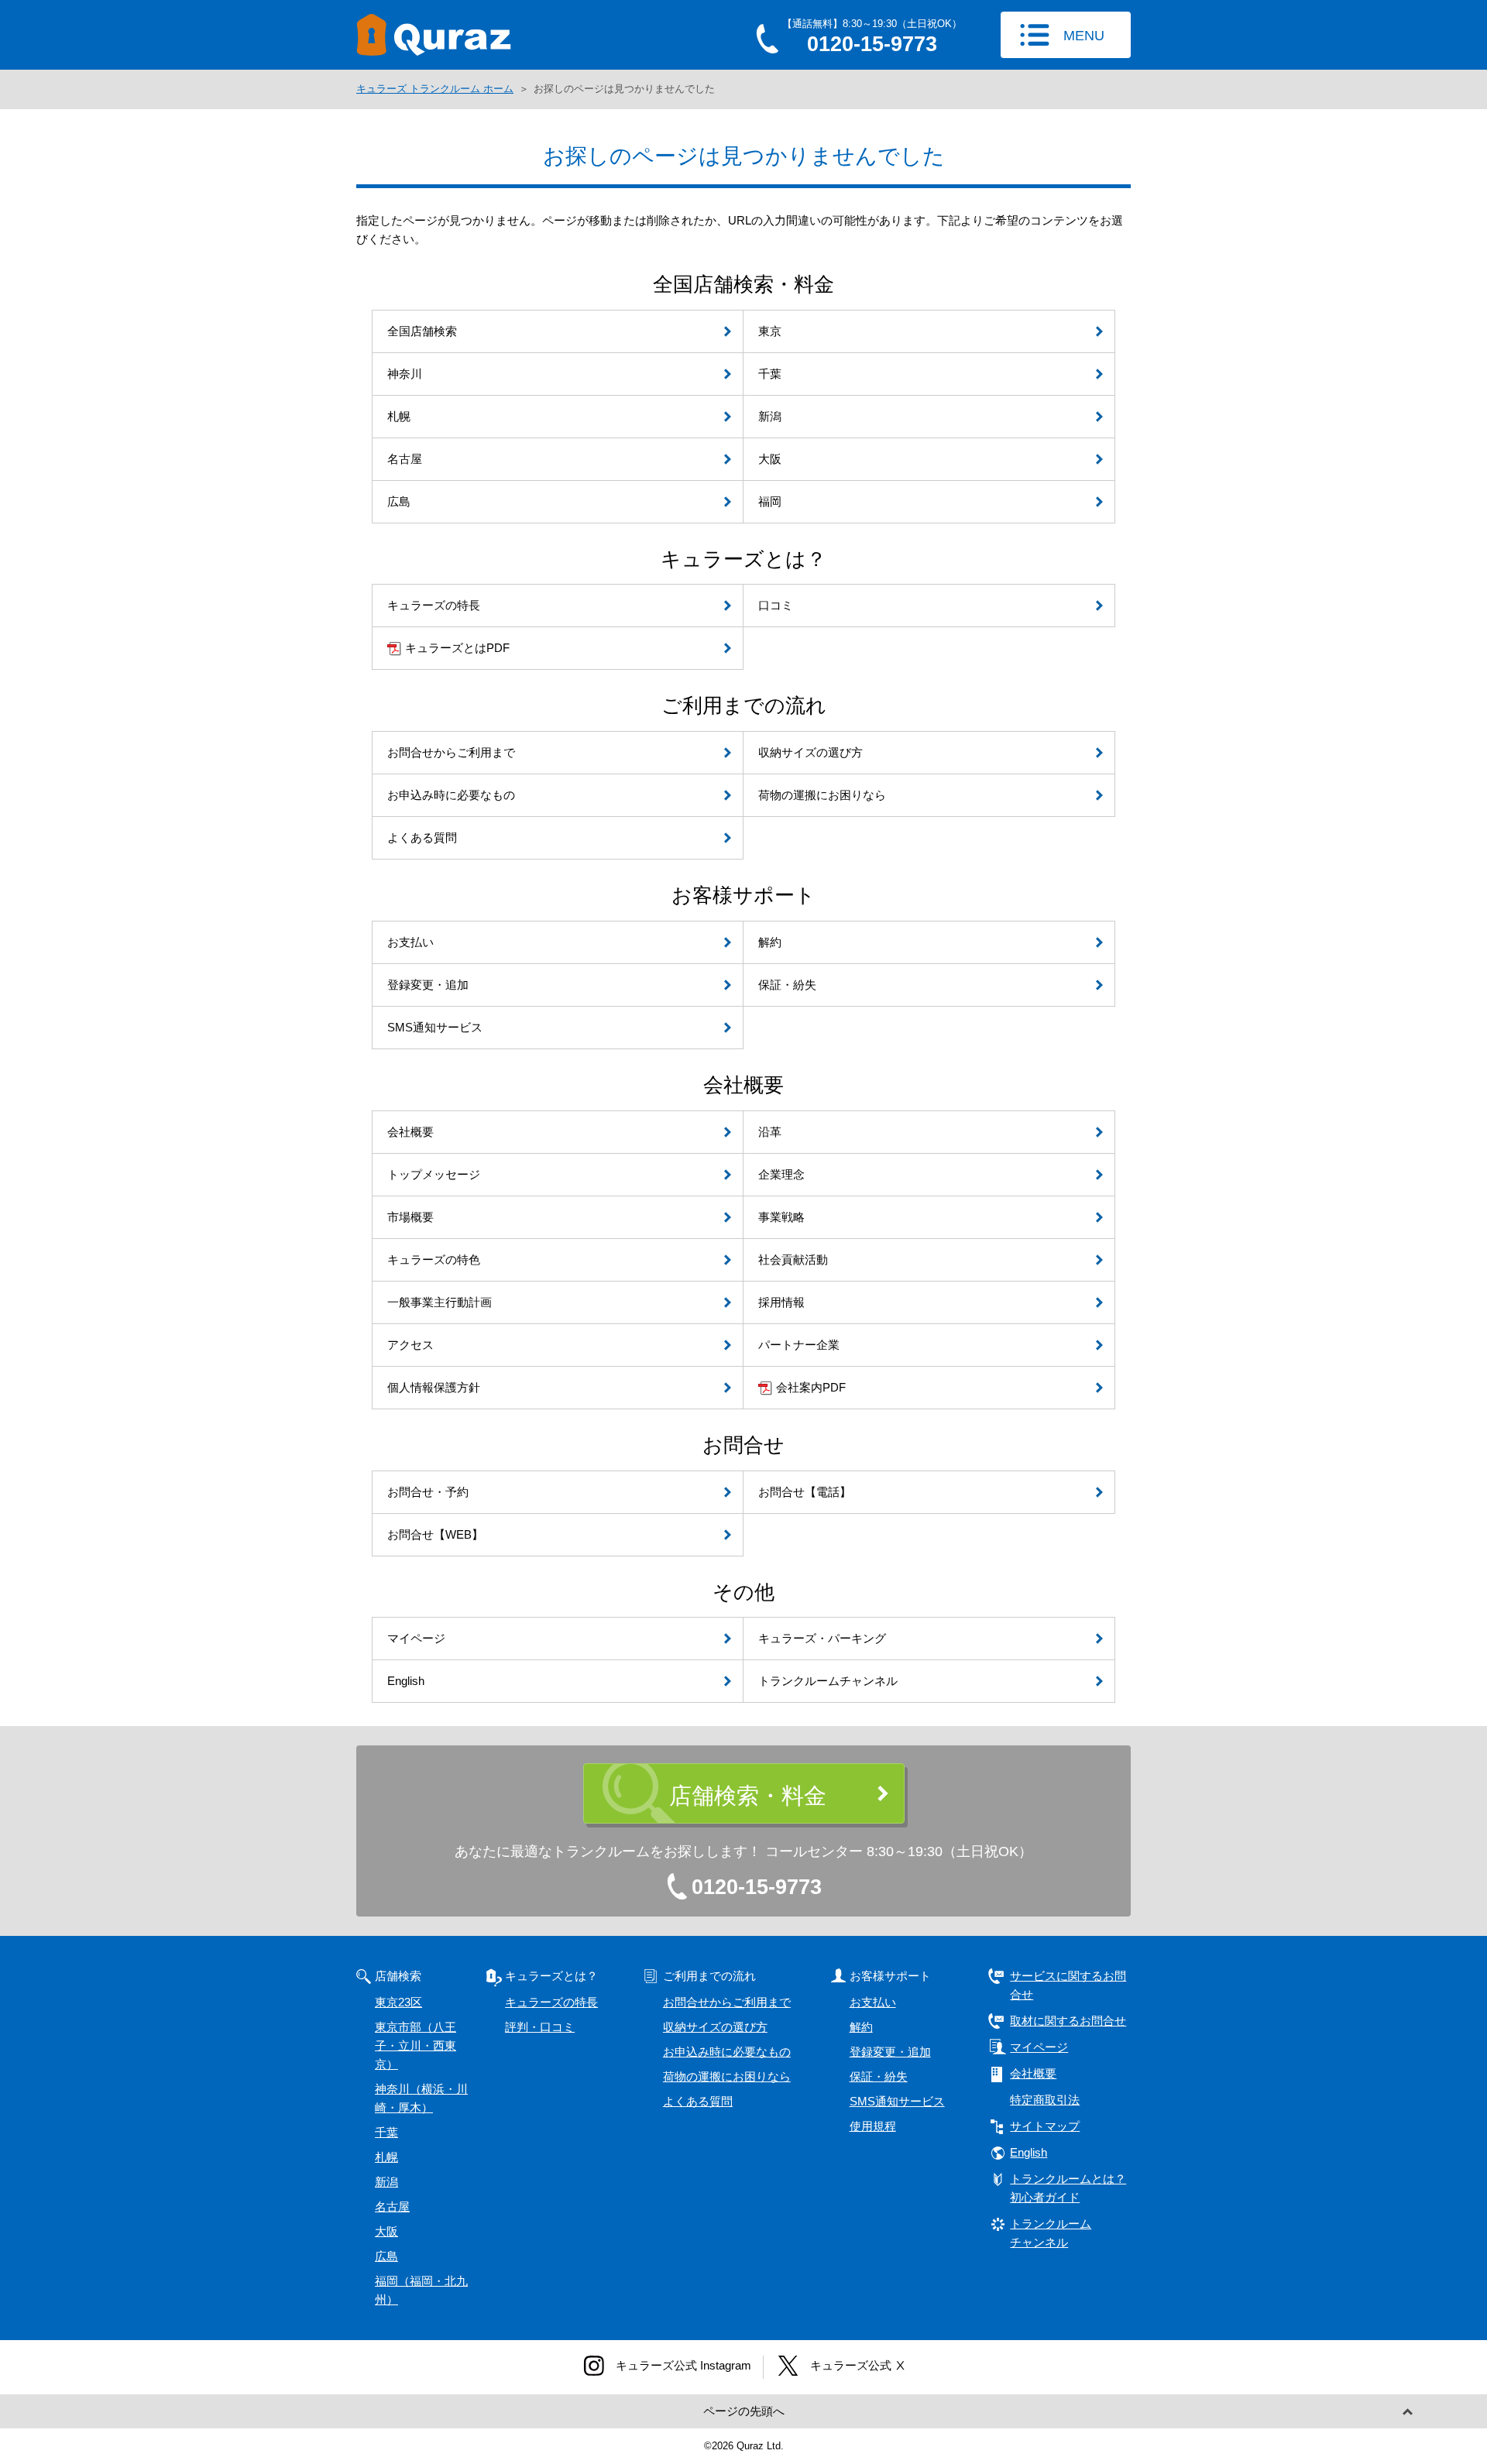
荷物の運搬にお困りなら (727, 2076)
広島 (386, 2256)
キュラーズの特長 (551, 2002)
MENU (1084, 36)
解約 (861, 2027)
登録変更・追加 (890, 2052)
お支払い (873, 2002)
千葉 (386, 2132)
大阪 (386, 2231)
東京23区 (398, 2002)
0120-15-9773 (757, 1887)
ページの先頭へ (744, 2411)
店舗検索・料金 (748, 1796)
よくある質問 (698, 2101)
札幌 (386, 2157)
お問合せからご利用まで (727, 2002)
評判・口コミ (540, 2027)
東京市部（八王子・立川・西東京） (416, 2045)
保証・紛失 (879, 2076)
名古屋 (392, 2207)
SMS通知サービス (897, 2101)
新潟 (386, 2182)
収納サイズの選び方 (715, 2027)
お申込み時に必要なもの (727, 2052)
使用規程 (873, 2126)
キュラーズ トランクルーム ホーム (435, 89)
